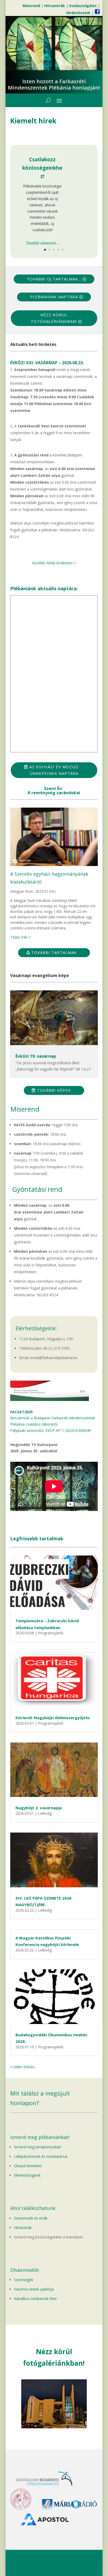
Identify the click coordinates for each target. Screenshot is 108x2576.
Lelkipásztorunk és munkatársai (41, 2156)
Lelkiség (45, 1813)
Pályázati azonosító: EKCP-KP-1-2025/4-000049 (51, 1430)
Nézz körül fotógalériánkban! (54, 318)
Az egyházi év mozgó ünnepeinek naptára (54, 770)
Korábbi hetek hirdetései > (54, 563)
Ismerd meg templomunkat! (37, 2147)
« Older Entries (23, 2067)
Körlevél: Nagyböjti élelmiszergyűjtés (53, 1718)
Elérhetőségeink (27, 2175)
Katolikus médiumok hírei (35, 2299)
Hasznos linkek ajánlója (34, 2289)
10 (74, 2423)
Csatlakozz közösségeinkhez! (42, 168)
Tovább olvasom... (42, 243)
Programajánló (51, 1633)
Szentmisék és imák (31, 2218)
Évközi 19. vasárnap (36, 1056)
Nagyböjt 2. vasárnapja (39, 1808)
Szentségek (24, 2280)
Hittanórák (23, 2228)
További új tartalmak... (54, 279)
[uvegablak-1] (54, 2427)
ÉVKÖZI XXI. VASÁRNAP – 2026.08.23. (47, 363)
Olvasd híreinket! (28, 2166)
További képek (54, 1090)
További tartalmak (54, 952)
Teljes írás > (20, 937)
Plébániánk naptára (54, 297)
